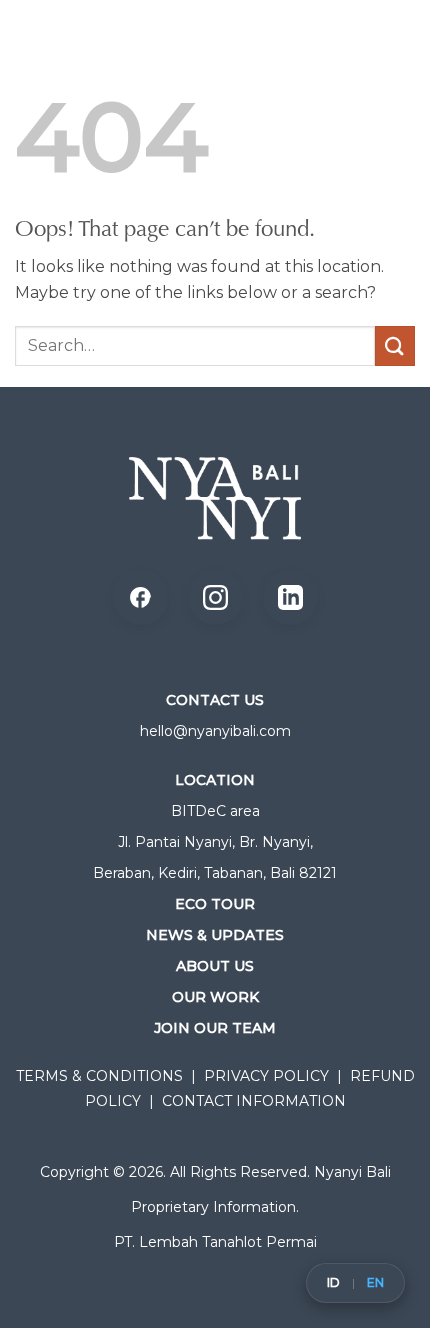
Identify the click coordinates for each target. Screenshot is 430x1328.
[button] (390, 55)
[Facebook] (140, 597)
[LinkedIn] (290, 597)
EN (375, 1283)
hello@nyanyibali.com (215, 731)
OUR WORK (215, 997)
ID (333, 1283)
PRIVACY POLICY (266, 1076)
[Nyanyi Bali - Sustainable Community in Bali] (125, 55)
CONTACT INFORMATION (254, 1101)
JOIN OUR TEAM (215, 1028)
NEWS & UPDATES (215, 935)
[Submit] (395, 345)
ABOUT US (215, 966)
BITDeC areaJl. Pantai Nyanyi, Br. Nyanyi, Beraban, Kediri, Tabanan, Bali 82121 (215, 842)
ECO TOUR (215, 904)
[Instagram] (215, 597)
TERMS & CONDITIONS (99, 1076)
